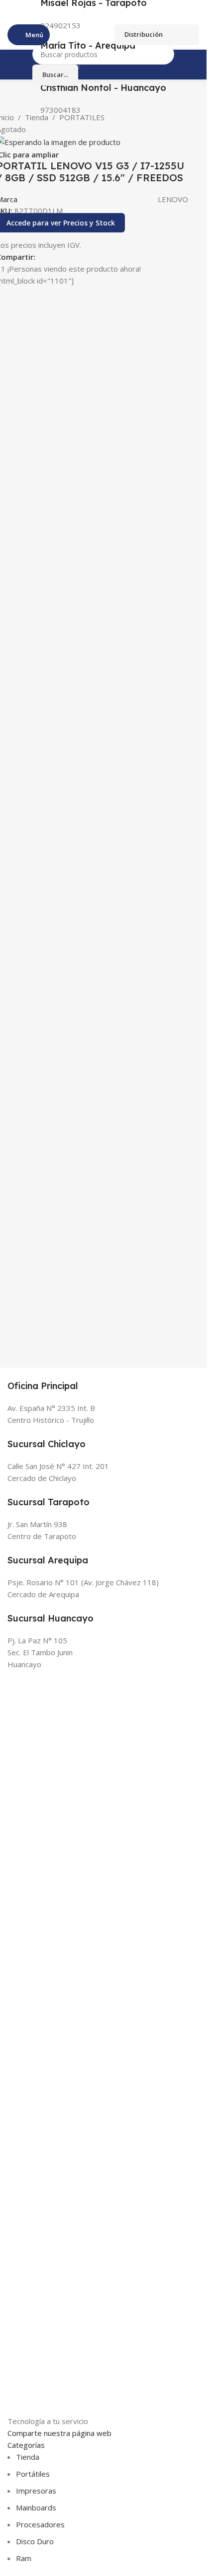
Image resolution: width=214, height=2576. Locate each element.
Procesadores (40, 2524)
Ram (24, 2558)
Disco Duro (35, 2541)
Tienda (37, 117)
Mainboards (36, 2507)
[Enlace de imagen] (68, 2042)
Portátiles (33, 2474)
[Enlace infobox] (103, 52)
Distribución (144, 34)
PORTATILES (82, 117)
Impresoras (36, 2491)
